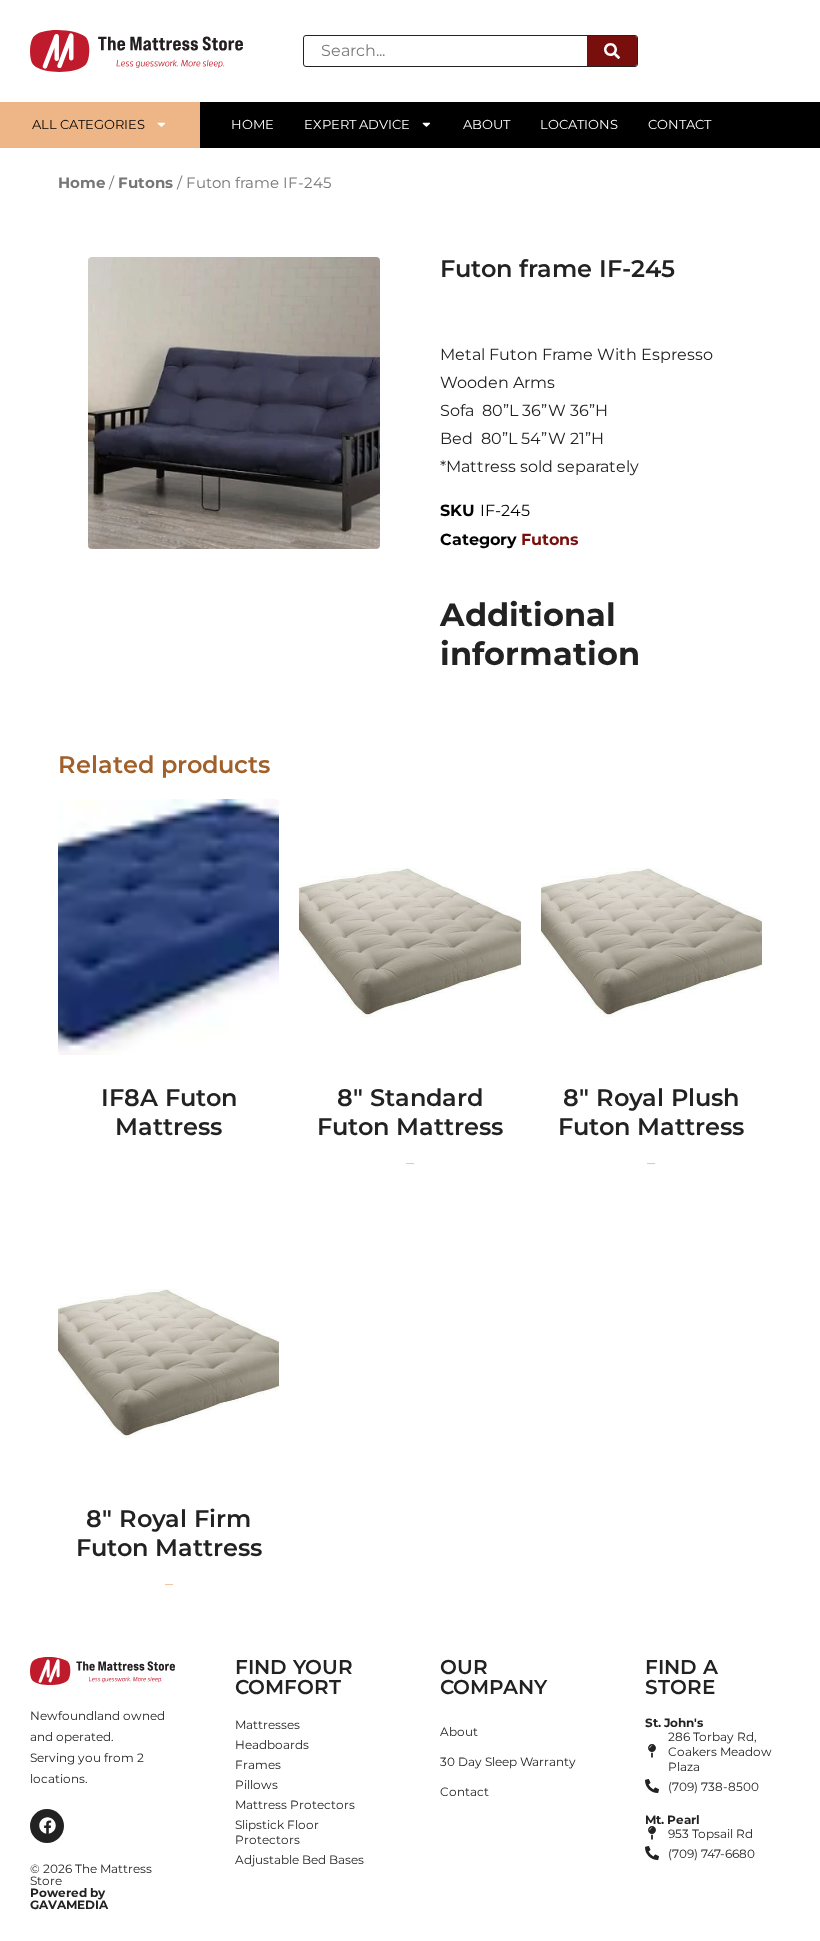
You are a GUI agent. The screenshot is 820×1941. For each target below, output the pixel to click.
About (486, 124)
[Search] (612, 51)
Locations (579, 124)
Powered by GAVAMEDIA (69, 1898)
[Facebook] (47, 1826)
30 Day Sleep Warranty (508, 1761)
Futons (145, 183)
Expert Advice (357, 124)
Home (252, 124)
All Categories (88, 124)
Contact (679, 124)
